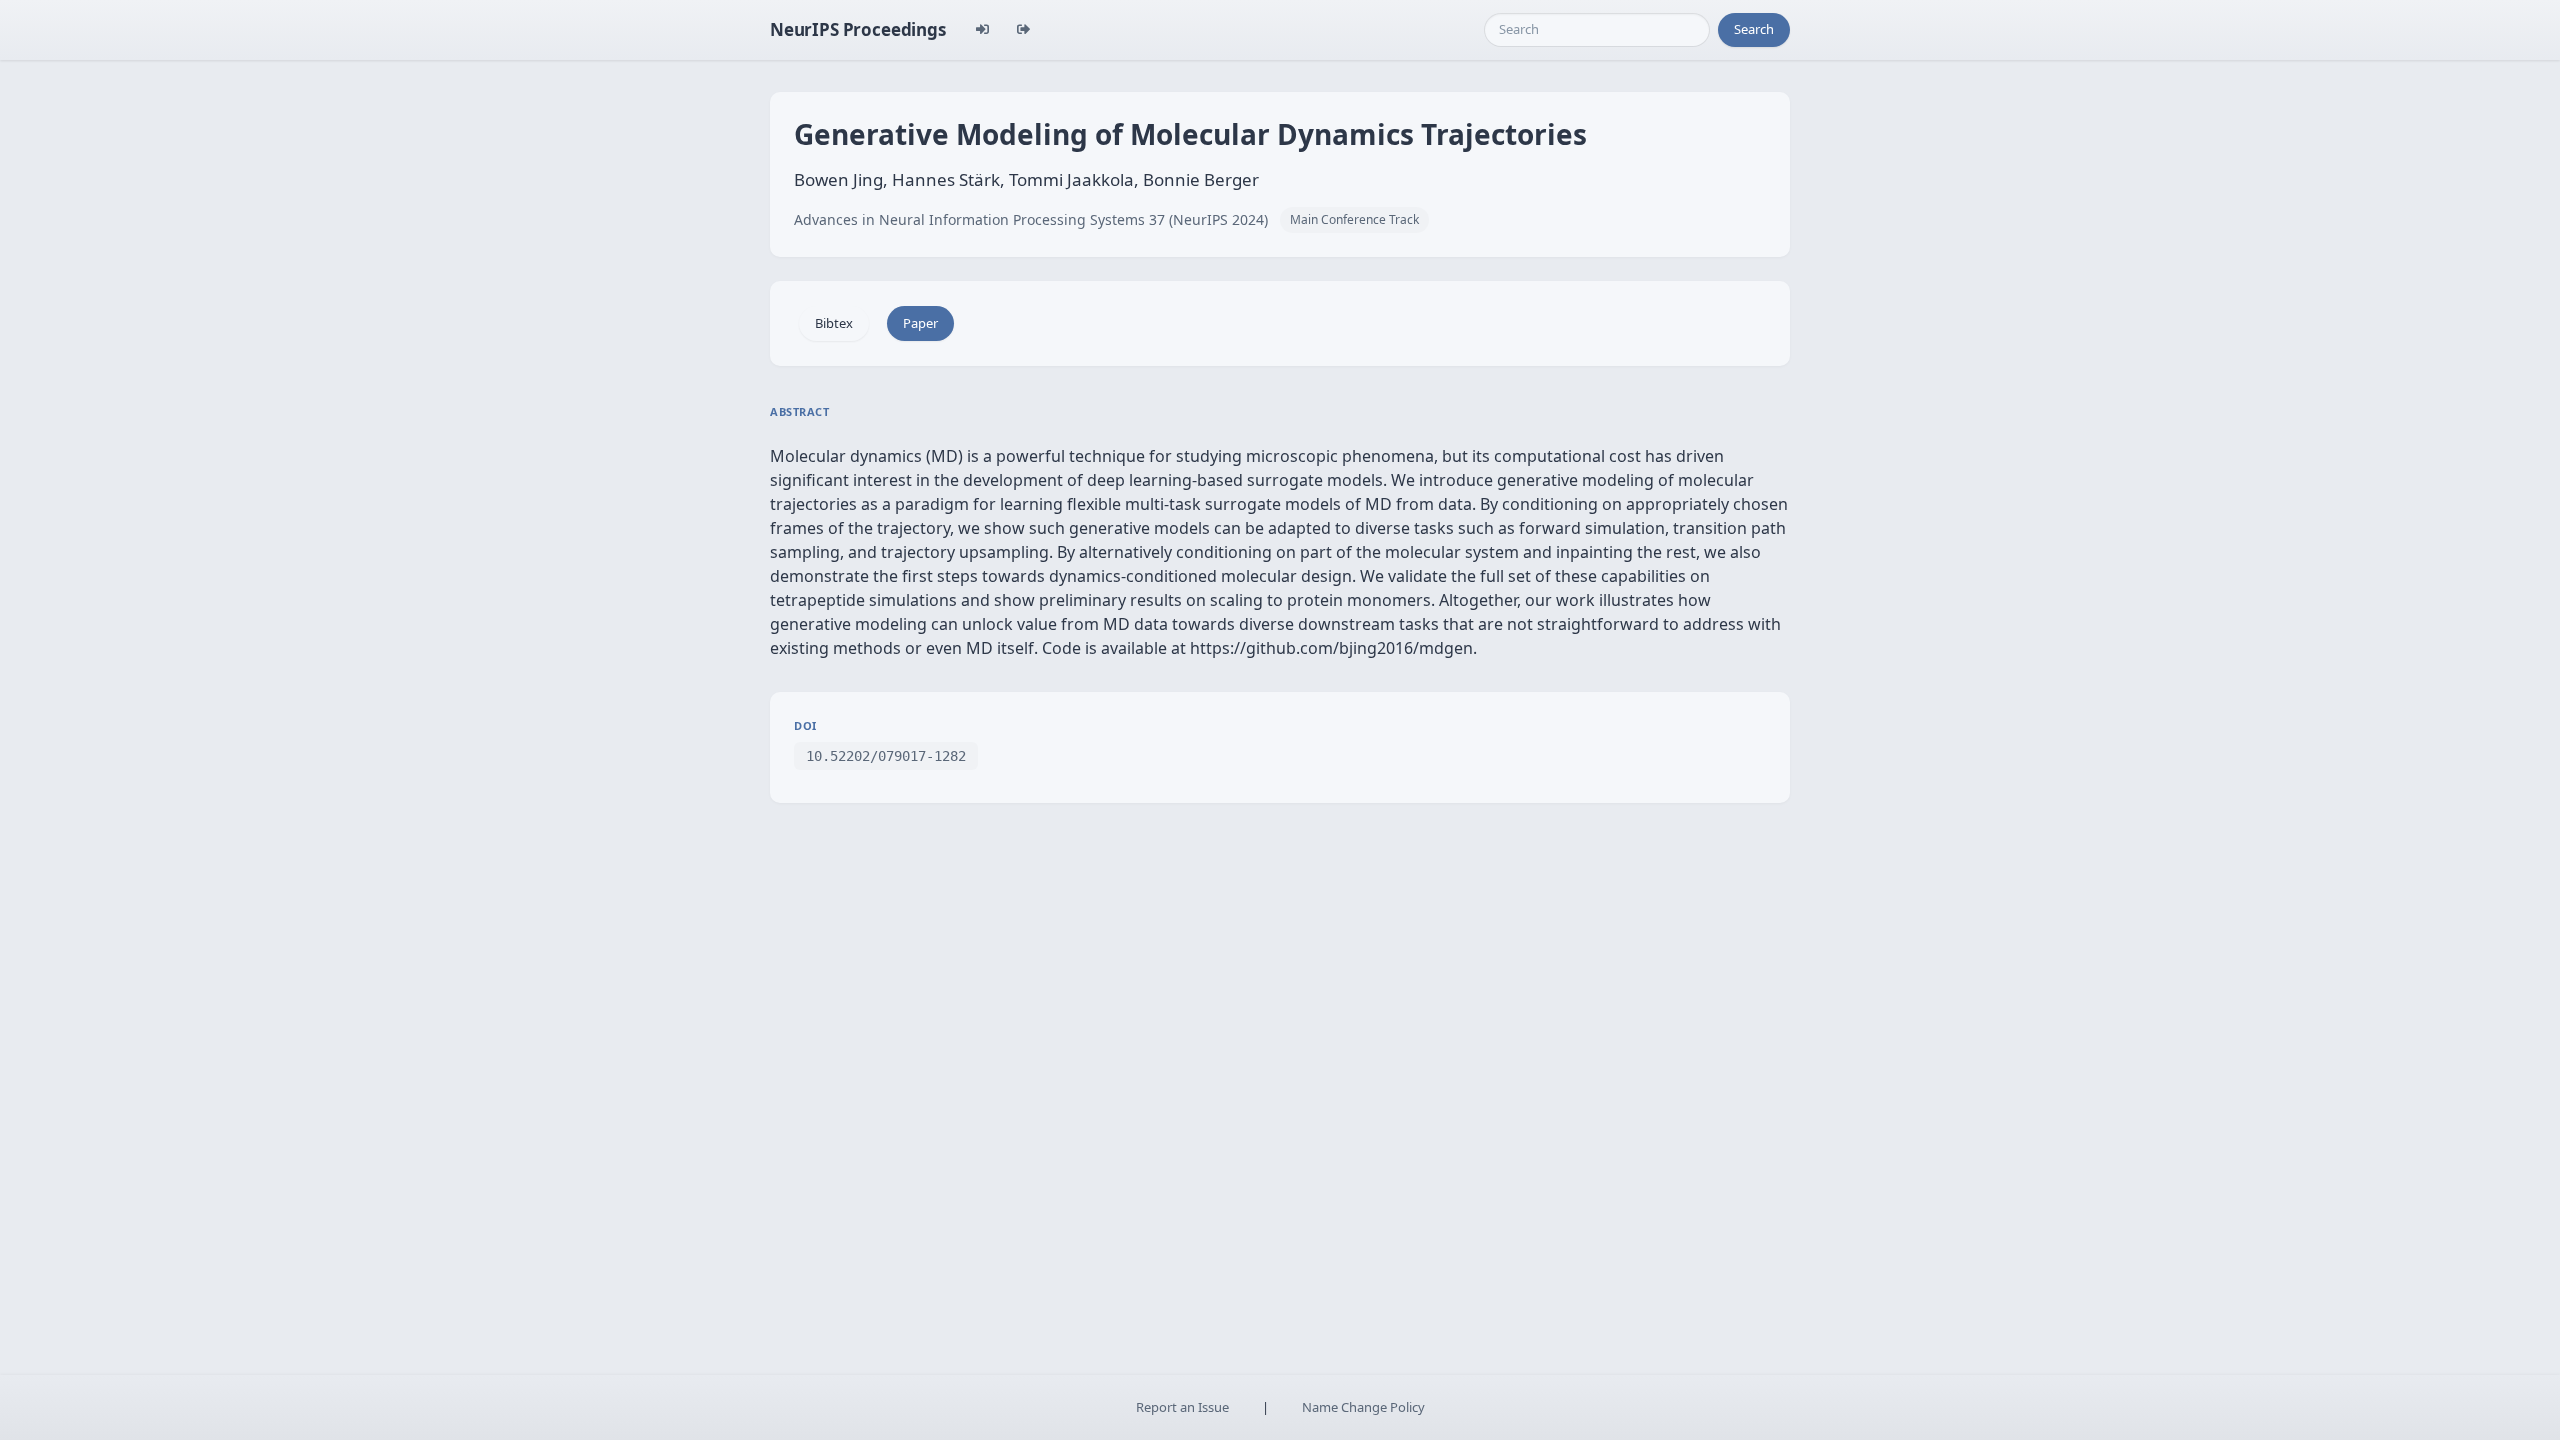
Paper (920, 323)
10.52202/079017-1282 (886, 756)
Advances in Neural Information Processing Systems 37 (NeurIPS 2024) (1031, 219)
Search (1754, 29)
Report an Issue (1182, 1407)
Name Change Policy (1363, 1407)
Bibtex (834, 323)
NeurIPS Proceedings (858, 29)
